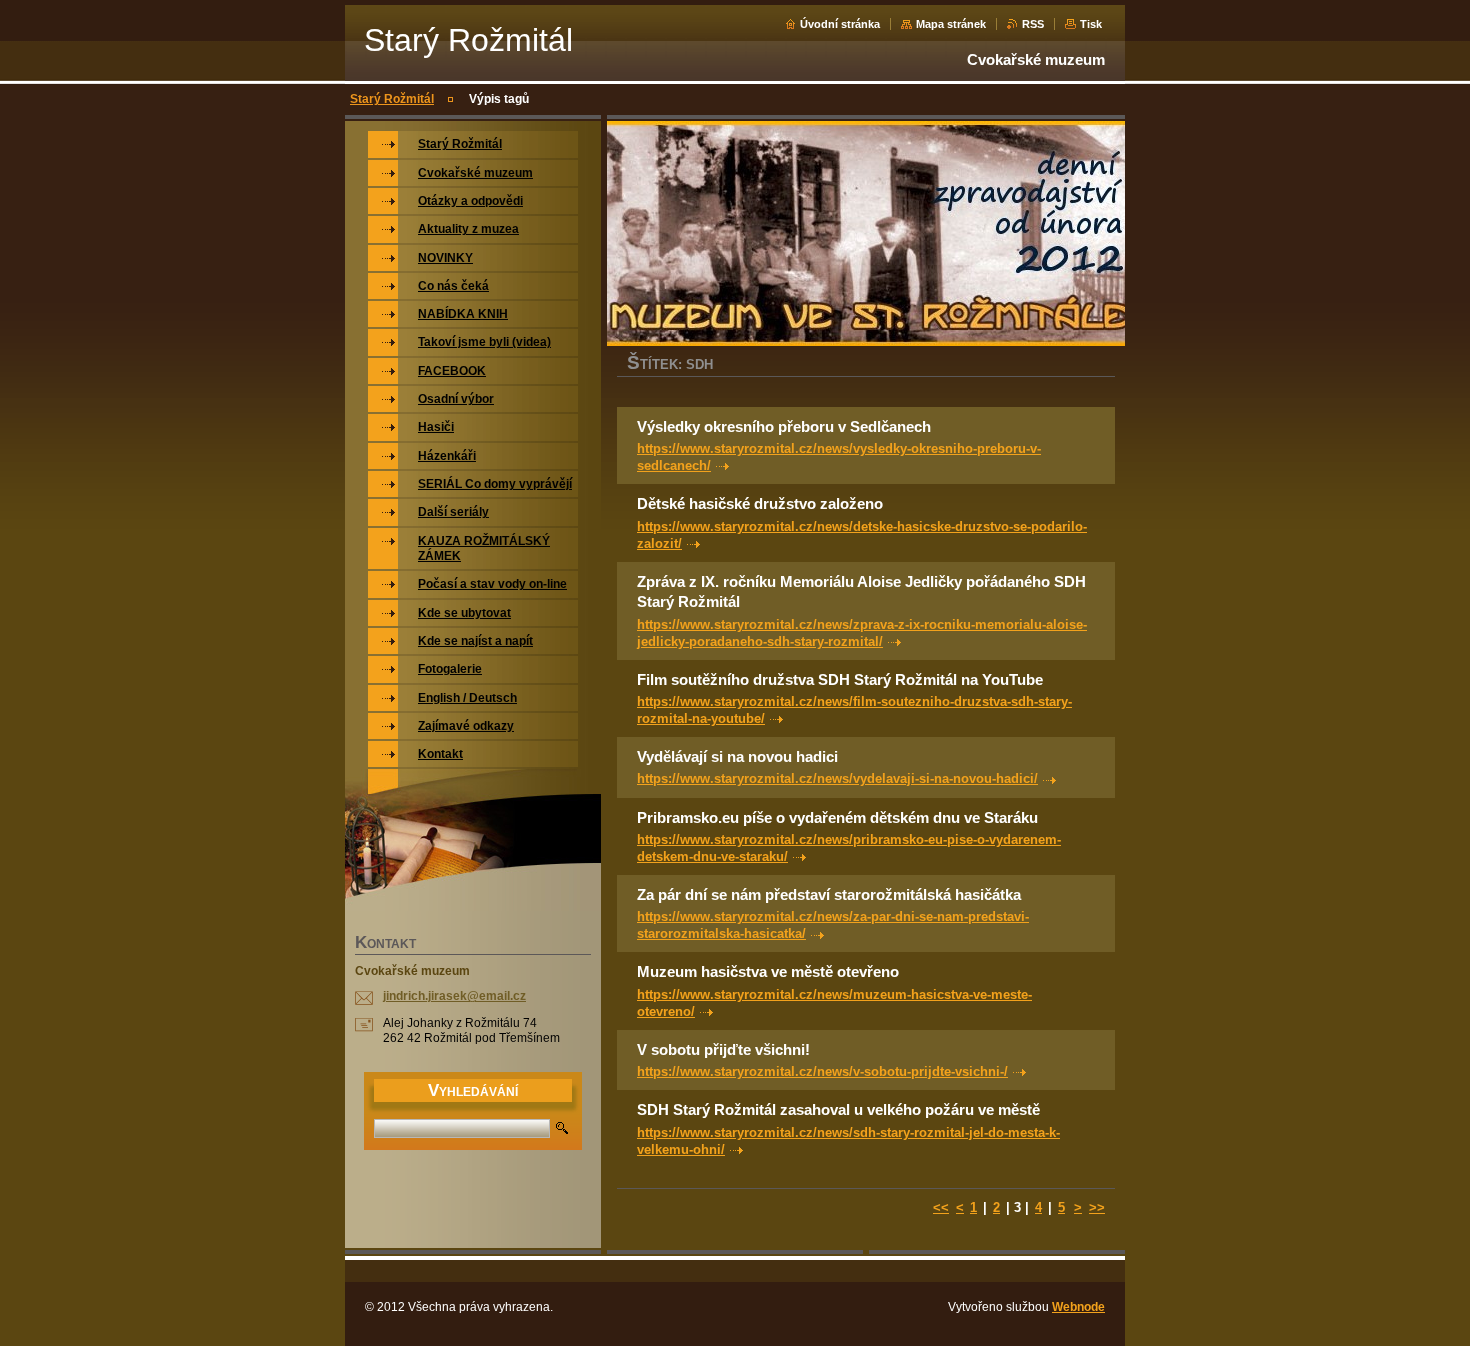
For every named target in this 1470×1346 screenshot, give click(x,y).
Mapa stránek (951, 24)
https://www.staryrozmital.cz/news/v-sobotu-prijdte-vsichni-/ (822, 1071)
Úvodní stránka (840, 24)
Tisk (1091, 24)
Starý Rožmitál (392, 99)
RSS (1033, 24)
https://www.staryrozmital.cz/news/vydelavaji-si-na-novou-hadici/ (837, 778)
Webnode (1078, 1307)
